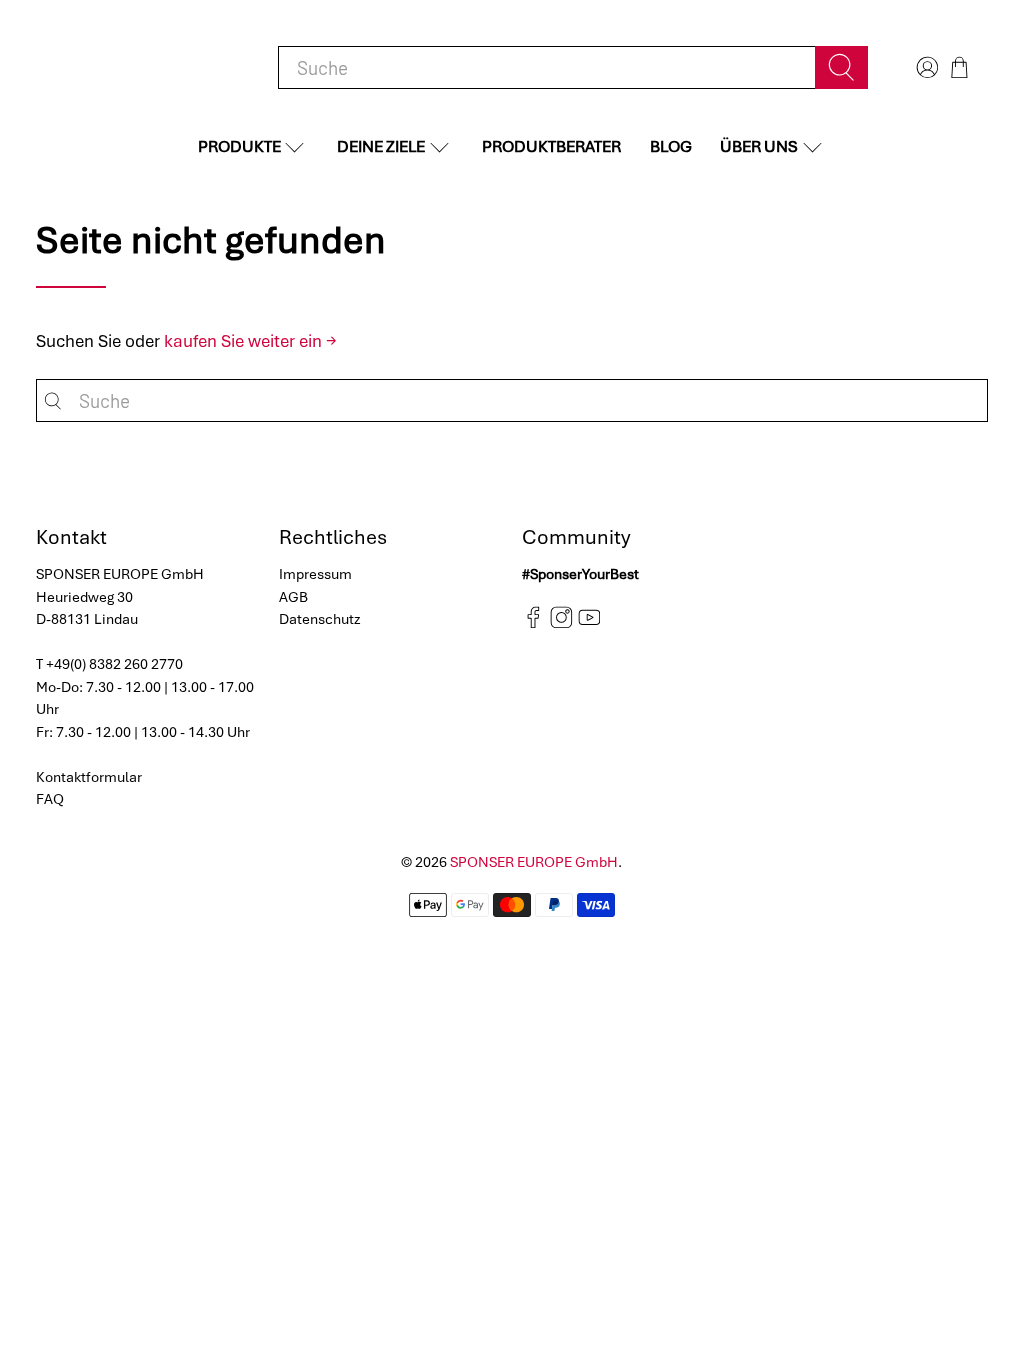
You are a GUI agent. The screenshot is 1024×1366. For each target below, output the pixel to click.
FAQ (50, 799)
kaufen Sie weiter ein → (250, 341)
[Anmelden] (925, 67)
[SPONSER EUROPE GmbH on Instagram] (561, 624)
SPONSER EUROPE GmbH (534, 862)
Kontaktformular (89, 777)
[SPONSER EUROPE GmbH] (140, 67)
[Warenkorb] (959, 67)
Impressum (315, 574)
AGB (293, 597)
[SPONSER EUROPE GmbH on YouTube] (589, 624)
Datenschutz (320, 619)
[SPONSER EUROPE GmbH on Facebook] (533, 624)
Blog (671, 146)
